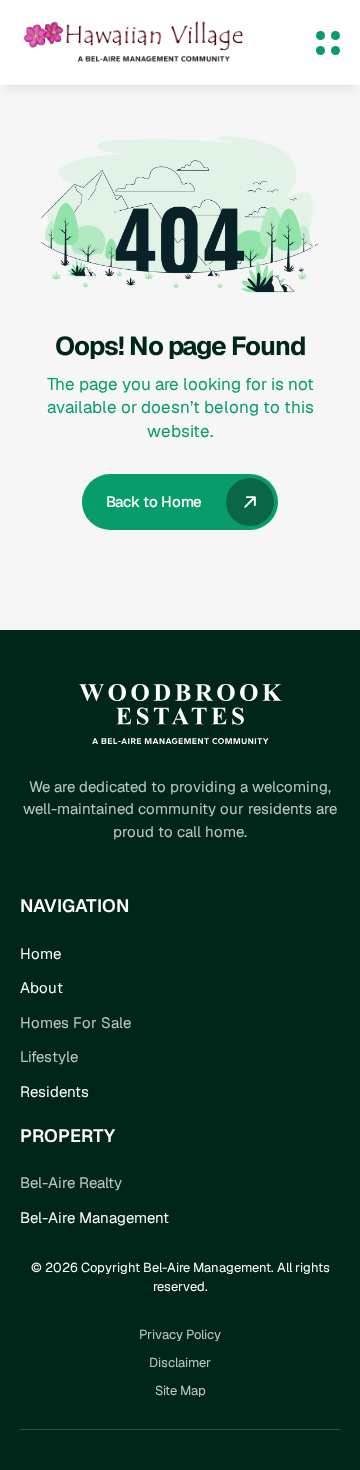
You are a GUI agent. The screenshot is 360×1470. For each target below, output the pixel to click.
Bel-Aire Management (94, 1217)
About (41, 987)
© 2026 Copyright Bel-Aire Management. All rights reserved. (182, 1276)
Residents (54, 1091)
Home (40, 953)
